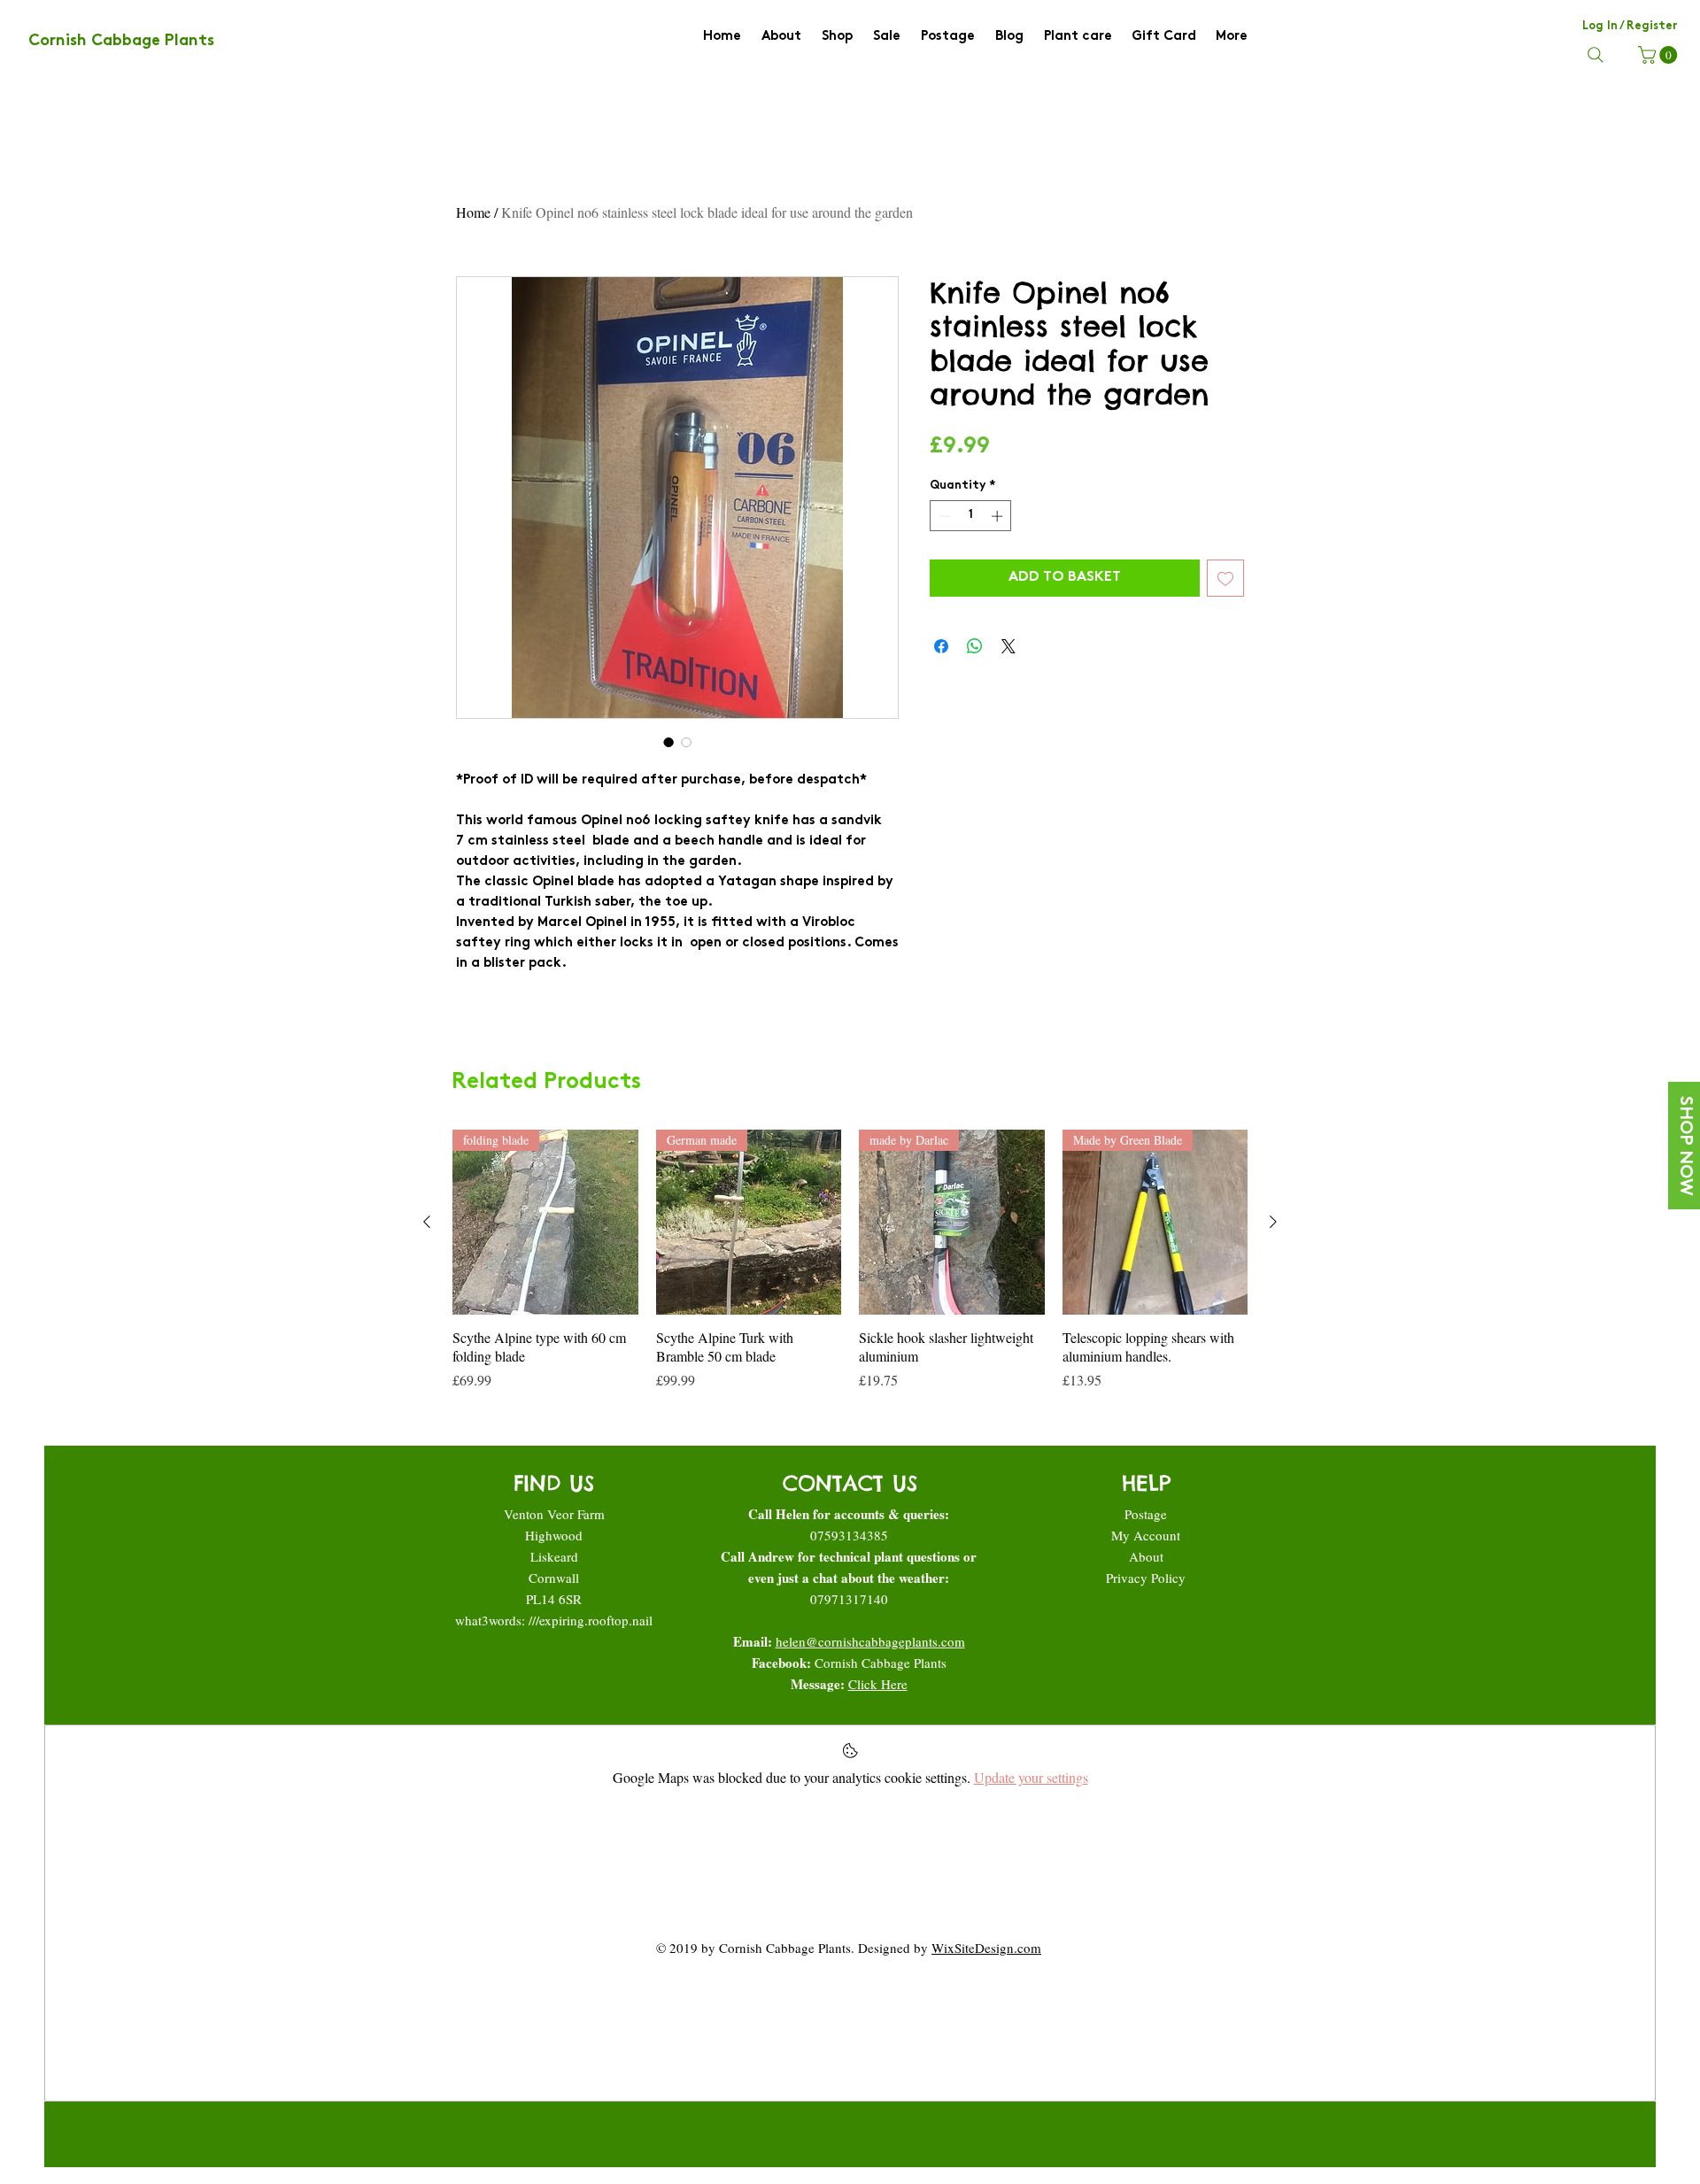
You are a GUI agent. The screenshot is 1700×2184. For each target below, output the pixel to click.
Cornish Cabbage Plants (881, 1663)
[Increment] (999, 516)
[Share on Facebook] (941, 646)
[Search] (1596, 55)
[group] (850, 1260)
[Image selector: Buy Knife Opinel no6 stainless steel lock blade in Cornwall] (686, 742)
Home (473, 212)
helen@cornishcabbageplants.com (870, 1641)
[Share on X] (1008, 646)
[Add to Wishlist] (1225, 578)
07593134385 (849, 1535)
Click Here (878, 1684)
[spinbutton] (971, 516)
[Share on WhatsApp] (975, 646)
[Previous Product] (427, 1222)
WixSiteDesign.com (986, 1948)
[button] (1660, 55)
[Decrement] (943, 516)
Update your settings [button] (1031, 1777)
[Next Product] (1273, 1222)
